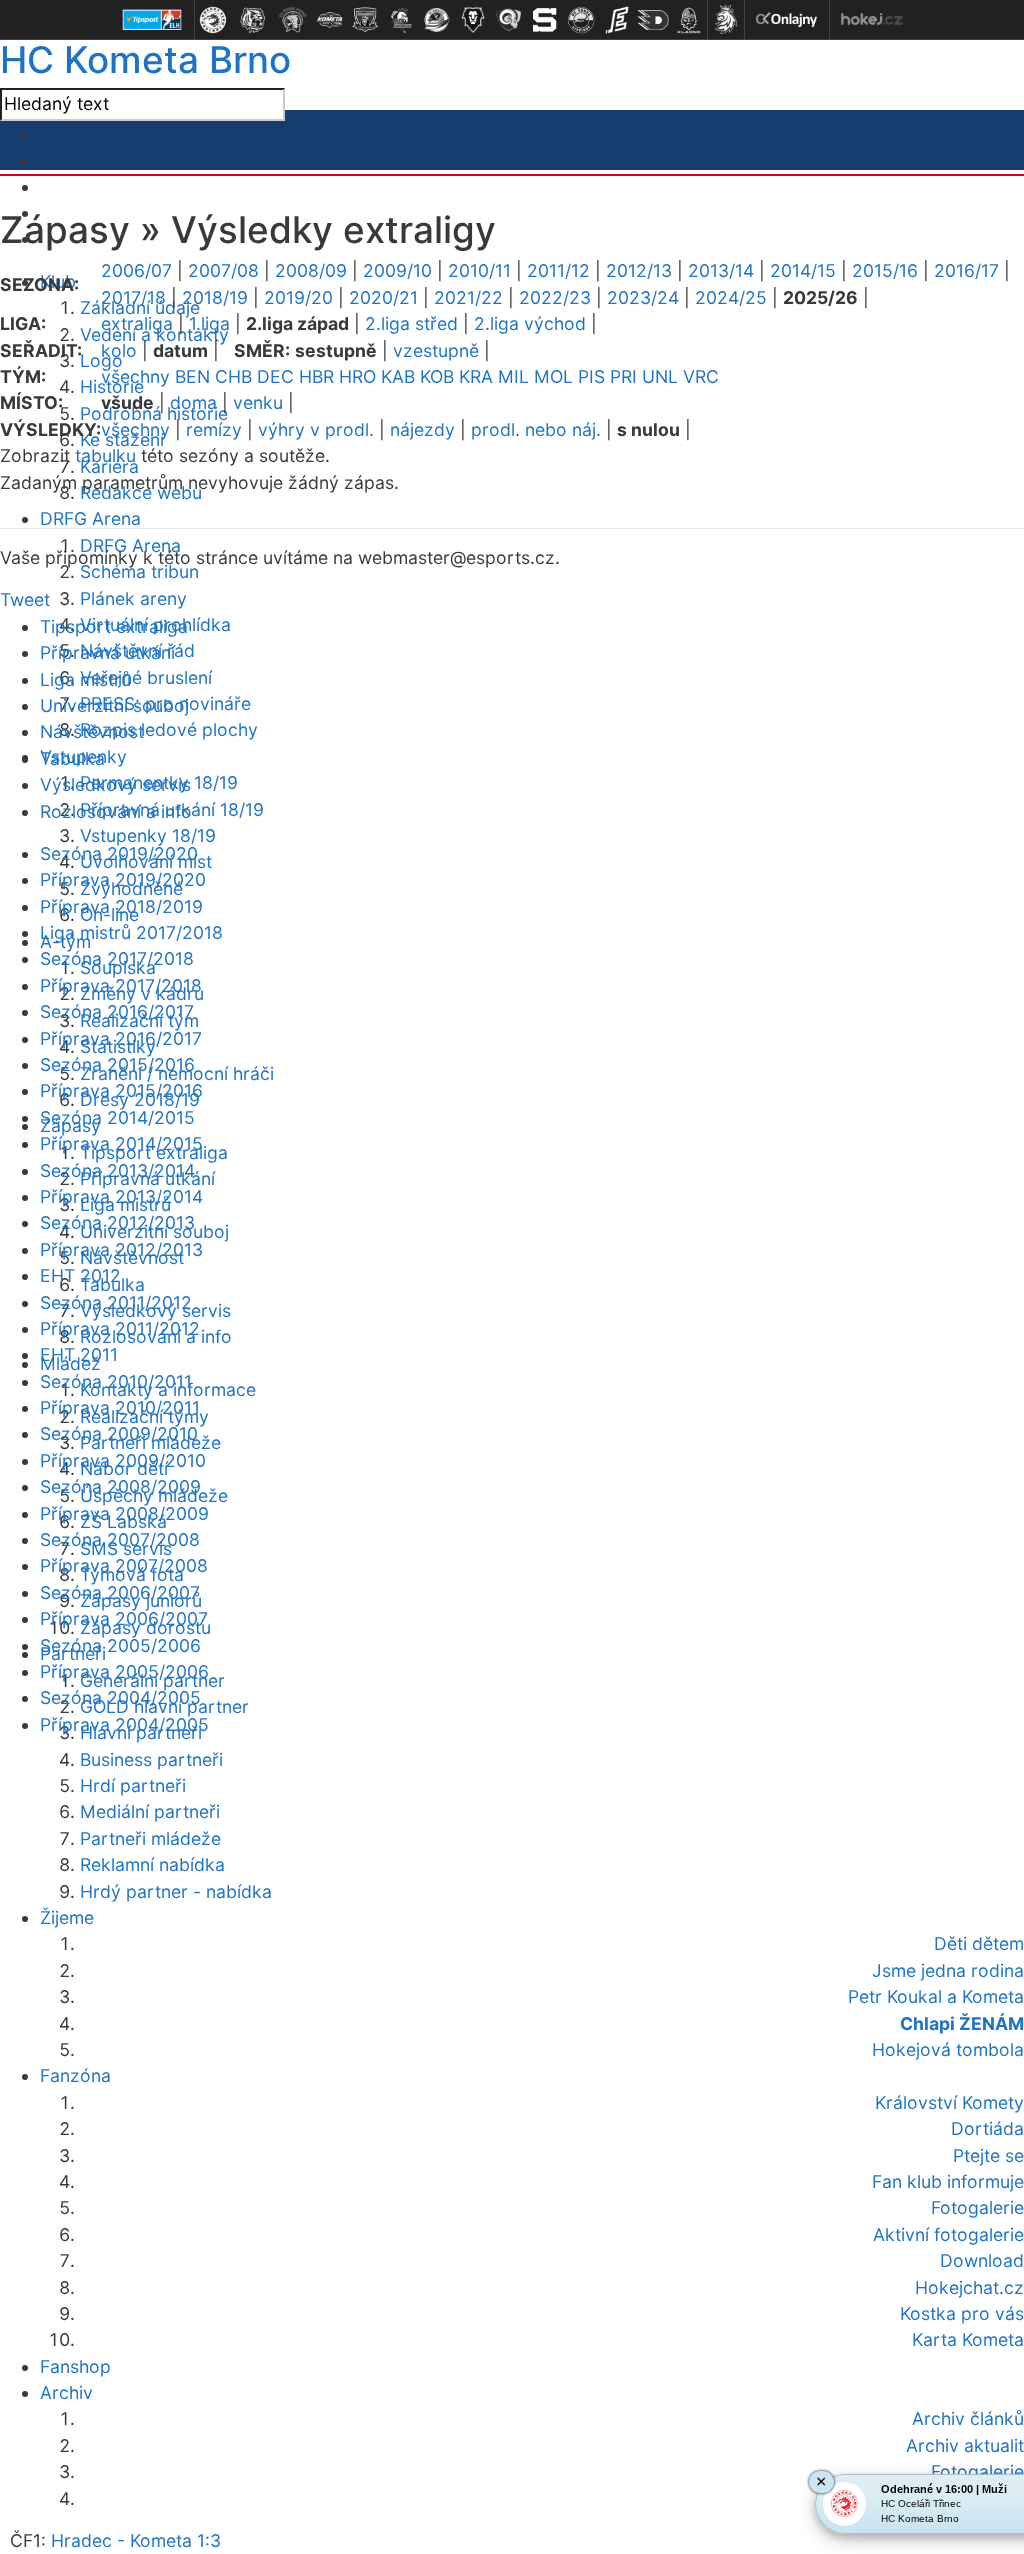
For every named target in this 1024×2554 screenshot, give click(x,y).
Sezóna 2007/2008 (120, 1539)
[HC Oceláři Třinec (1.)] (213, 20)
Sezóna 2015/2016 (117, 1064)
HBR (316, 376)
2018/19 (215, 297)
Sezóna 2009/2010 (119, 1433)
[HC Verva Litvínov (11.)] (581, 20)
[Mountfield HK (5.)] (365, 20)
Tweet (25, 599)
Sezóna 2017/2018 (117, 958)
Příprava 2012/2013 (121, 1249)
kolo (119, 350)
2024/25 (731, 297)
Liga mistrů (85, 679)
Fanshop (75, 2366)
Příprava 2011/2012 (120, 1328)
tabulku (105, 455)
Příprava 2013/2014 (121, 1196)
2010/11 (479, 270)
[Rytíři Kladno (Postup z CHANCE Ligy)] (689, 20)
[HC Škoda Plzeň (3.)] (293, 20)
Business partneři (151, 1759)
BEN (192, 376)
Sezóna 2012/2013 (117, 1222)
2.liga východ (530, 323)
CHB (233, 376)
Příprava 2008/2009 (124, 1513)
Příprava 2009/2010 (123, 1460)
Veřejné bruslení (146, 677)
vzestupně (436, 350)
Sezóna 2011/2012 (116, 1302)
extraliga (137, 323)
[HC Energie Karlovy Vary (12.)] (617, 20)
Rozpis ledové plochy (169, 729)
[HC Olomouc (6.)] (401, 20)
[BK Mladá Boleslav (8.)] (473, 20)
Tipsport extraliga (114, 626)
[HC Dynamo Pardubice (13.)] (653, 20)
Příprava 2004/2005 (124, 1724)
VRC (701, 376)
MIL (513, 376)
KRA (476, 376)
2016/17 (966, 270)
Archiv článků (968, 2418)
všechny (135, 376)
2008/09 (311, 270)
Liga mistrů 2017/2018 (131, 932)
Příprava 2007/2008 (124, 1565)
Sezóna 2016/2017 (117, 1011)
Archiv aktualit (965, 2445)
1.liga (209, 323)
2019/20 (298, 297)
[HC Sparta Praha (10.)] (545, 20)
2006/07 (136, 270)
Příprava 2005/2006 (124, 1671)
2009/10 (397, 270)
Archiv (66, 2392)
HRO (357, 376)
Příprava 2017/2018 (121, 985)
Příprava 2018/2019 (121, 906)
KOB (437, 376)
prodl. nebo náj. (536, 429)
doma (193, 402)
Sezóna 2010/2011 (116, 1381)
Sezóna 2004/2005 (120, 1697)
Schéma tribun (139, 571)
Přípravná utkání (107, 652)
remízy (214, 429)
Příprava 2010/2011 (120, 1407)
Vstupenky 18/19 (148, 835)
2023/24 (643, 297)
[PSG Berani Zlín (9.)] (509, 20)
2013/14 (721, 270)
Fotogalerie (977, 2471)
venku (258, 402)
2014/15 (803, 270)
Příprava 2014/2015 (121, 1143)
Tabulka (72, 758)
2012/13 (639, 270)
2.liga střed (411, 323)
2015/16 (885, 270)
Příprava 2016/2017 (121, 1038)
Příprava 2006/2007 (124, 1618)
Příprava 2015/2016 (121, 1090)
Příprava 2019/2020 (123, 879)
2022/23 (555, 297)
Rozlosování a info (116, 811)
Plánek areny (133, 598)
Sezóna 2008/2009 (120, 1486)
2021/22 (468, 297)
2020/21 (383, 297)
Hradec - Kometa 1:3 (136, 2540)
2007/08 (223, 270)
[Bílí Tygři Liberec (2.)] (253, 20)
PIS (591, 376)
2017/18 (133, 297)
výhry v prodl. (316, 429)
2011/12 (558, 270)
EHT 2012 (80, 1275)
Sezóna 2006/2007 (120, 1592)
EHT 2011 (79, 1354)
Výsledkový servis (115, 784)
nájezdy (422, 429)
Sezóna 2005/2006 (120, 1645)
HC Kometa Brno (145, 59)
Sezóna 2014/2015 (117, 1117)
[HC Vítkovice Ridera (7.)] (437, 20)
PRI (623, 376)
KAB (398, 376)
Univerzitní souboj (114, 705)
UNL (660, 376)
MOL (553, 376)
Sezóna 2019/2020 (119, 853)
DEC (275, 376)
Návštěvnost (92, 731)
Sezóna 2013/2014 (117, 1170)
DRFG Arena (90, 518)
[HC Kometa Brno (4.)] (329, 20)
